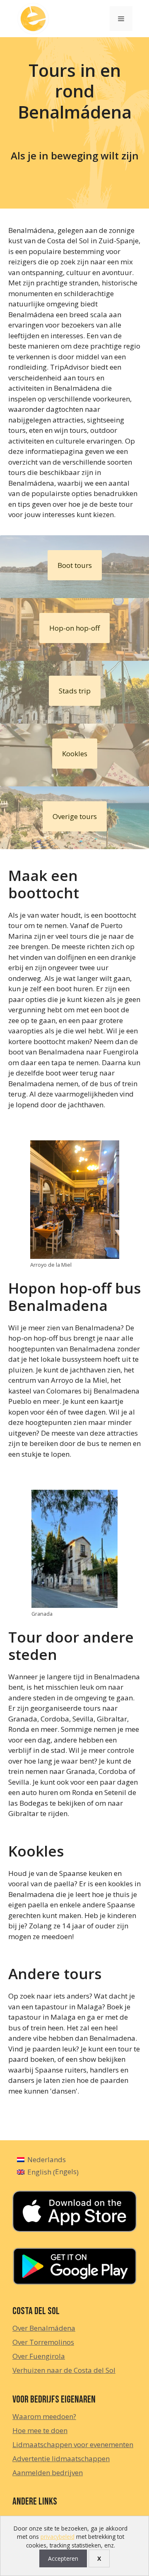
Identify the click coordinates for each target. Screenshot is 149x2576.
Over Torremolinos (43, 2342)
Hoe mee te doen (40, 2430)
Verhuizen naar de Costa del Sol (64, 2370)
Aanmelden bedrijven (48, 2473)
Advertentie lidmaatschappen (61, 2458)
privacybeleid (58, 2537)
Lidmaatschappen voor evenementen (73, 2444)
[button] (75, 565)
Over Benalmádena (44, 2328)
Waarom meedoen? (44, 2416)
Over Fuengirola (39, 2356)
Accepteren (63, 2558)
